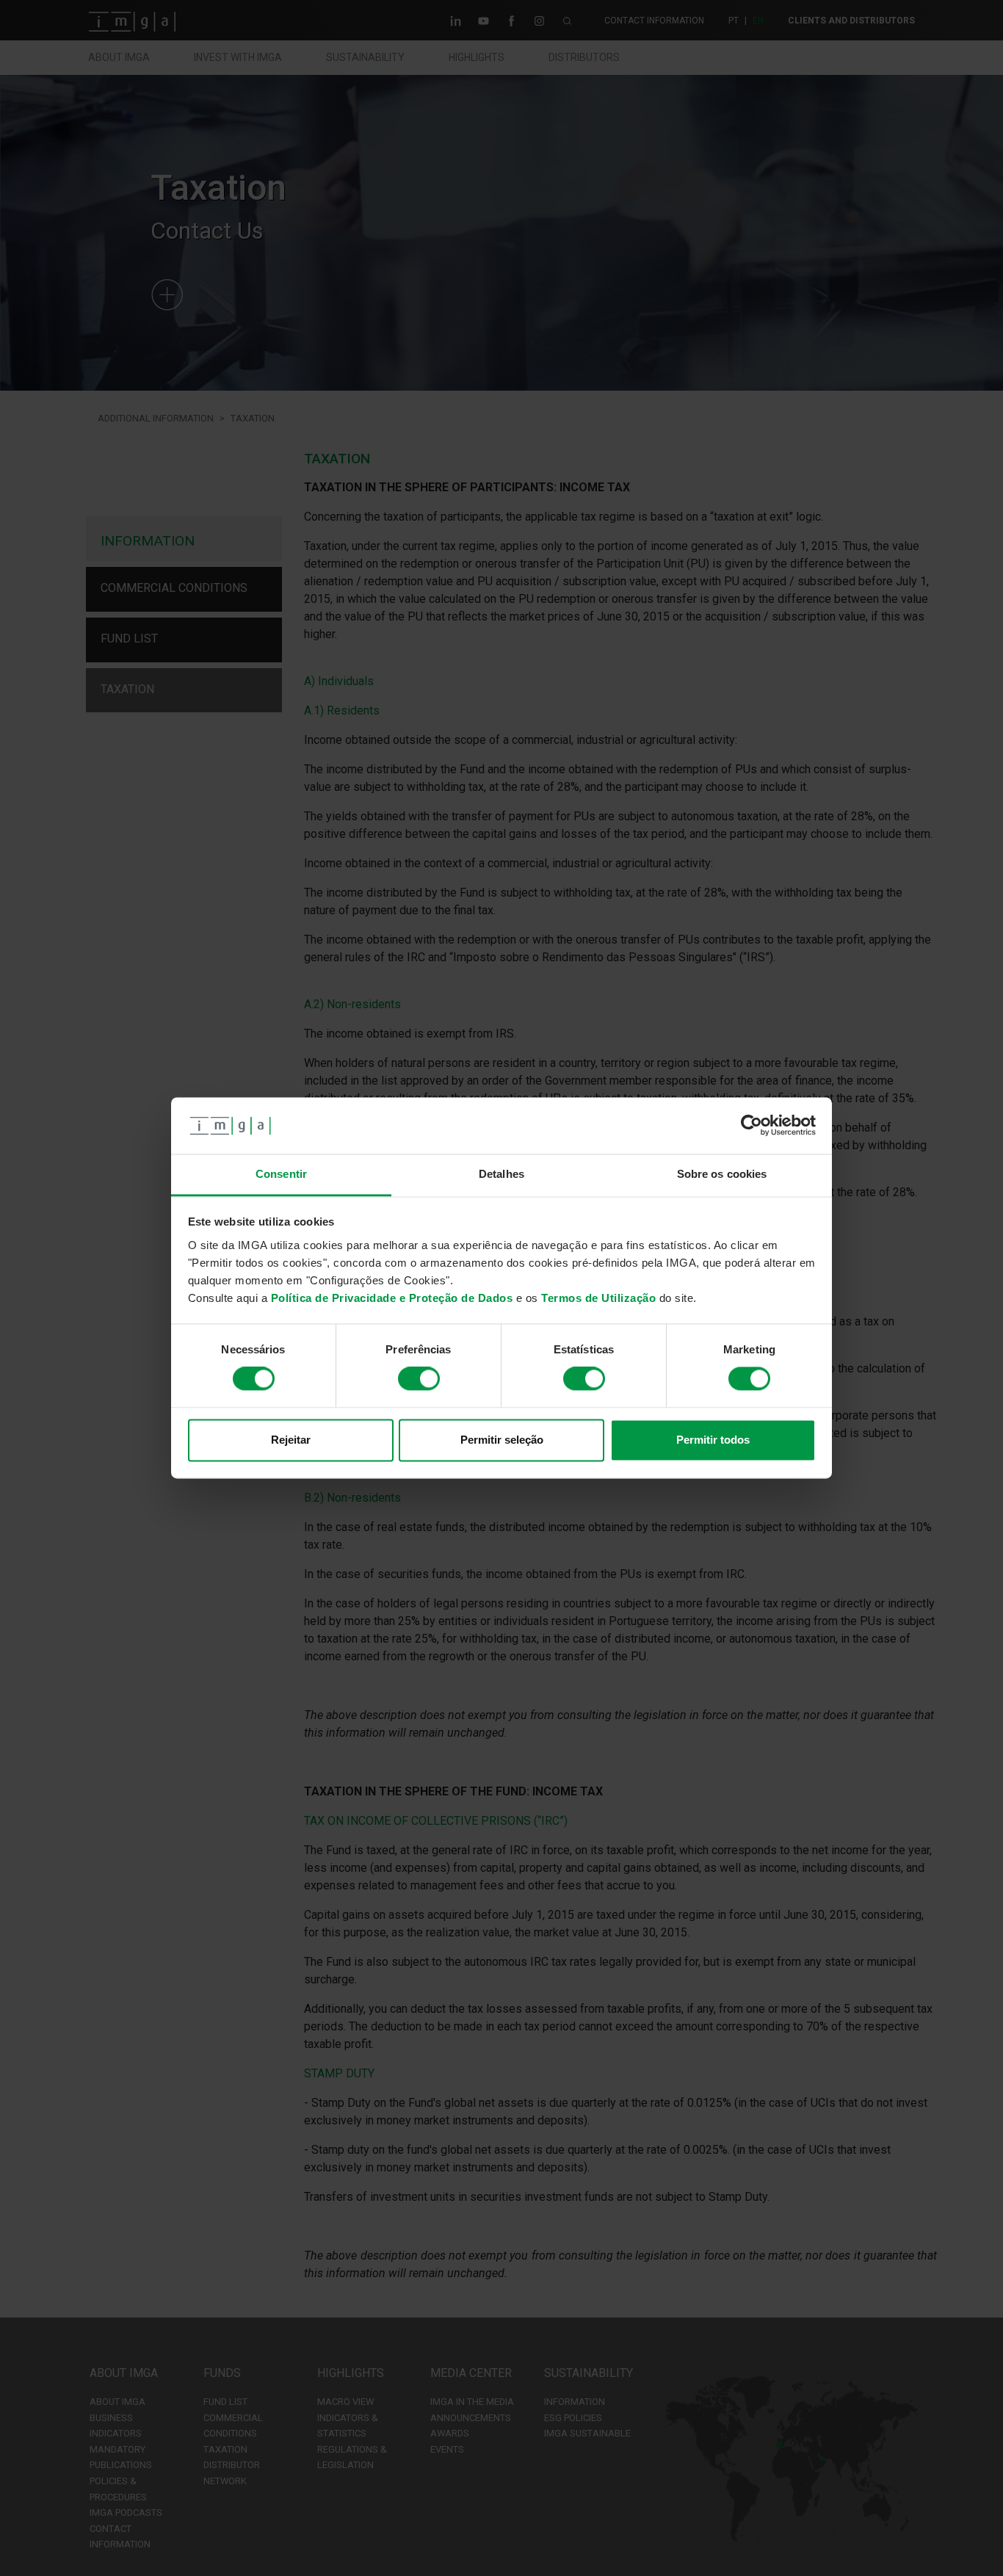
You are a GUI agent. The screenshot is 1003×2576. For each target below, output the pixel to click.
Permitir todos (713, 1440)
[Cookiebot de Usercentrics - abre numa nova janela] (752, 1126)
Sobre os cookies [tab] (722, 1174)
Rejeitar (291, 1440)
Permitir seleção (502, 1440)
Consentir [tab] (281, 1174)
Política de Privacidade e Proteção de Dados (392, 1298)
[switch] (419, 1379)
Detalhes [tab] (501, 1174)
